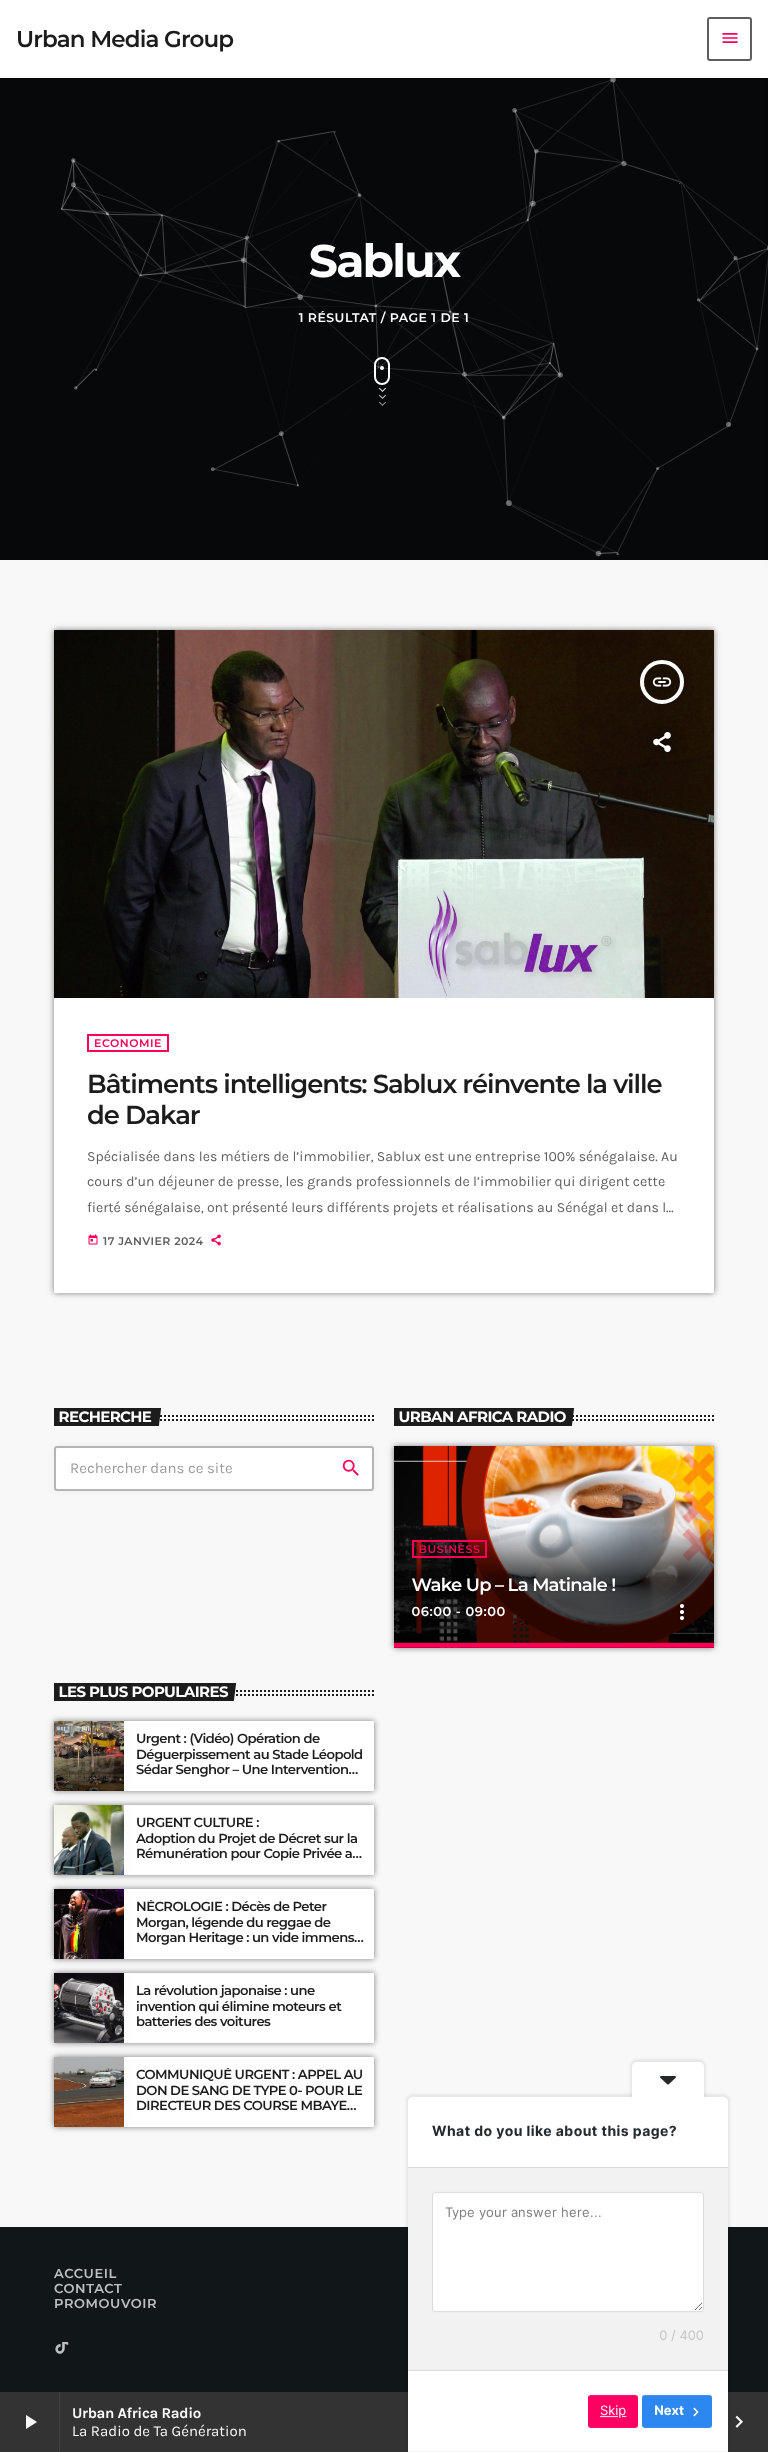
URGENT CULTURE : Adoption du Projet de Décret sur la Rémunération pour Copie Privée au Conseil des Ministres (250, 1846)
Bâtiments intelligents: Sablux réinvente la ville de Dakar (374, 1099)
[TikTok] (62, 2349)
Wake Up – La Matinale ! (514, 1585)
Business (450, 1549)
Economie (128, 1043)
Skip (613, 2411)
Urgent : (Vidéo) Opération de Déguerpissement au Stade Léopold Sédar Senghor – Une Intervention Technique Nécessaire (249, 1762)
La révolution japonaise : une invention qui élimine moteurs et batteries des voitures (238, 2007)
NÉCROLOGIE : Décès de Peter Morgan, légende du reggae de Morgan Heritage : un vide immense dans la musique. (249, 1930)
